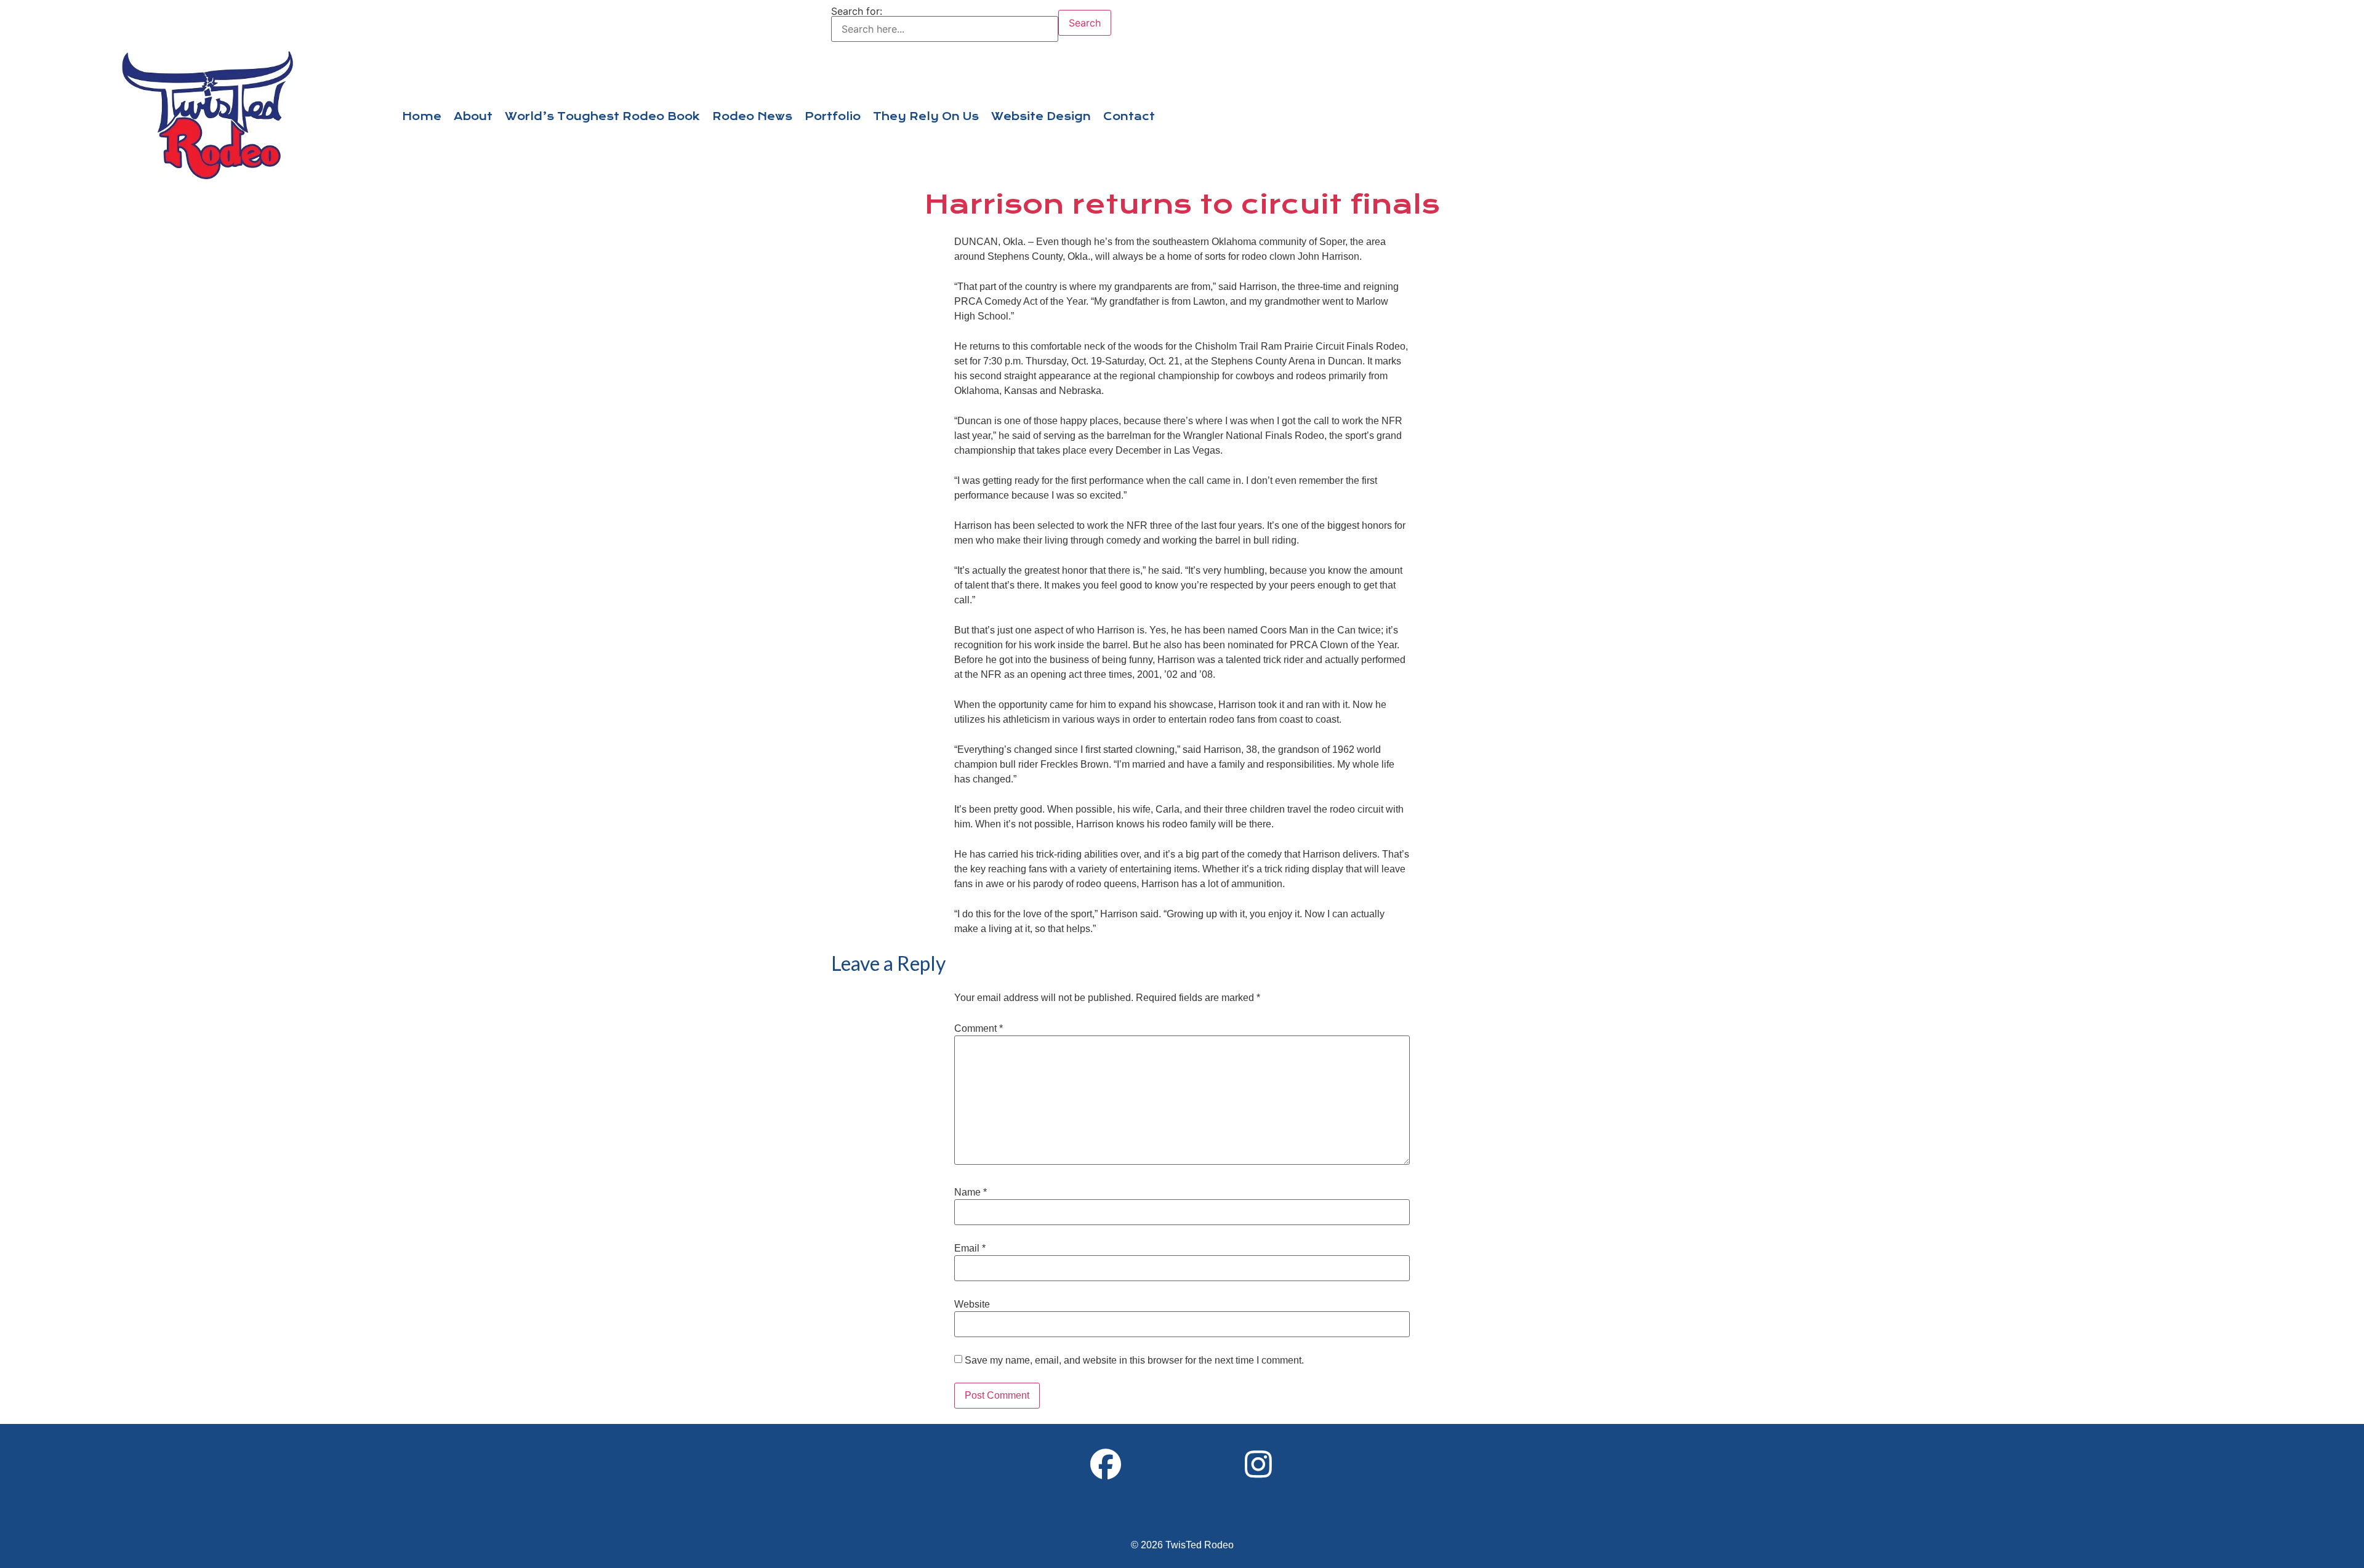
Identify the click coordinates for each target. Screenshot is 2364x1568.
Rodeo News (752, 116)
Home (422, 116)
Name (971, 1192)
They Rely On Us (926, 116)
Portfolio (833, 116)
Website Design (1041, 116)
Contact (1129, 116)
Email (970, 1248)
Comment (979, 1029)
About (473, 116)
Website (972, 1305)
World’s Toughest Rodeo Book (602, 116)
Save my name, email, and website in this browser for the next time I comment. (1134, 1361)
